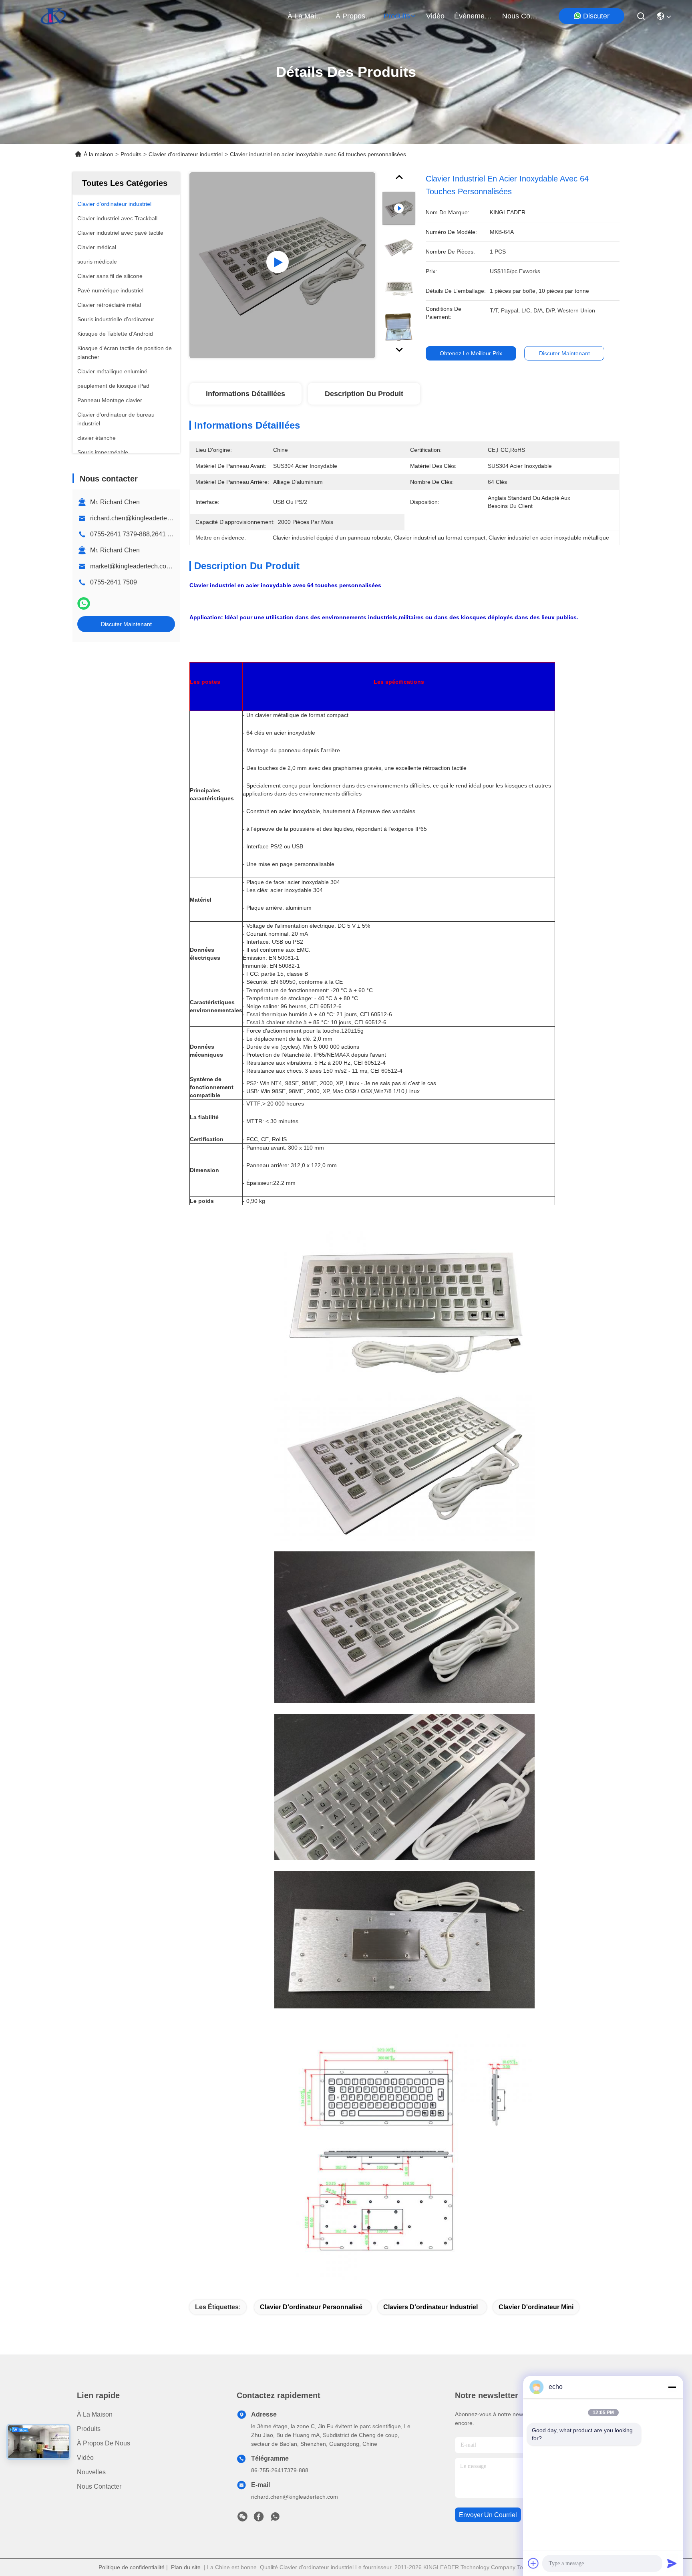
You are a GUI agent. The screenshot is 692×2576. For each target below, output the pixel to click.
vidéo (435, 16)
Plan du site (186, 2567)
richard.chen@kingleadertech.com (139, 518)
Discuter (596, 16)
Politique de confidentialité (132, 2567)
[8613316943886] (275, 2519)
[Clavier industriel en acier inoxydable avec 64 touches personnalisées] (282, 265)
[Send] (672, 2563)
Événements (473, 16)
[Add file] (533, 2563)
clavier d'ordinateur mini (536, 2307)
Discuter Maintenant (126, 624)
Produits (131, 154)
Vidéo (85, 2458)
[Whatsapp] (84, 603)
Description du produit (364, 394)
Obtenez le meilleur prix (471, 353)
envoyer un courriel (488, 2515)
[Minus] (672, 2387)
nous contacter (521, 16)
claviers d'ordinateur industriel (430, 2307)
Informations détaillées (245, 394)
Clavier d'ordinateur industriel (186, 154)
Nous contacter (99, 2486)
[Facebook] (259, 2519)
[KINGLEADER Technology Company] (53, 16)
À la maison (307, 16)
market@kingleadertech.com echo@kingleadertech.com (172, 566)
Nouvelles (91, 2472)
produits (397, 16)
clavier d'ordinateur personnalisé (311, 2307)
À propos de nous (355, 16)
